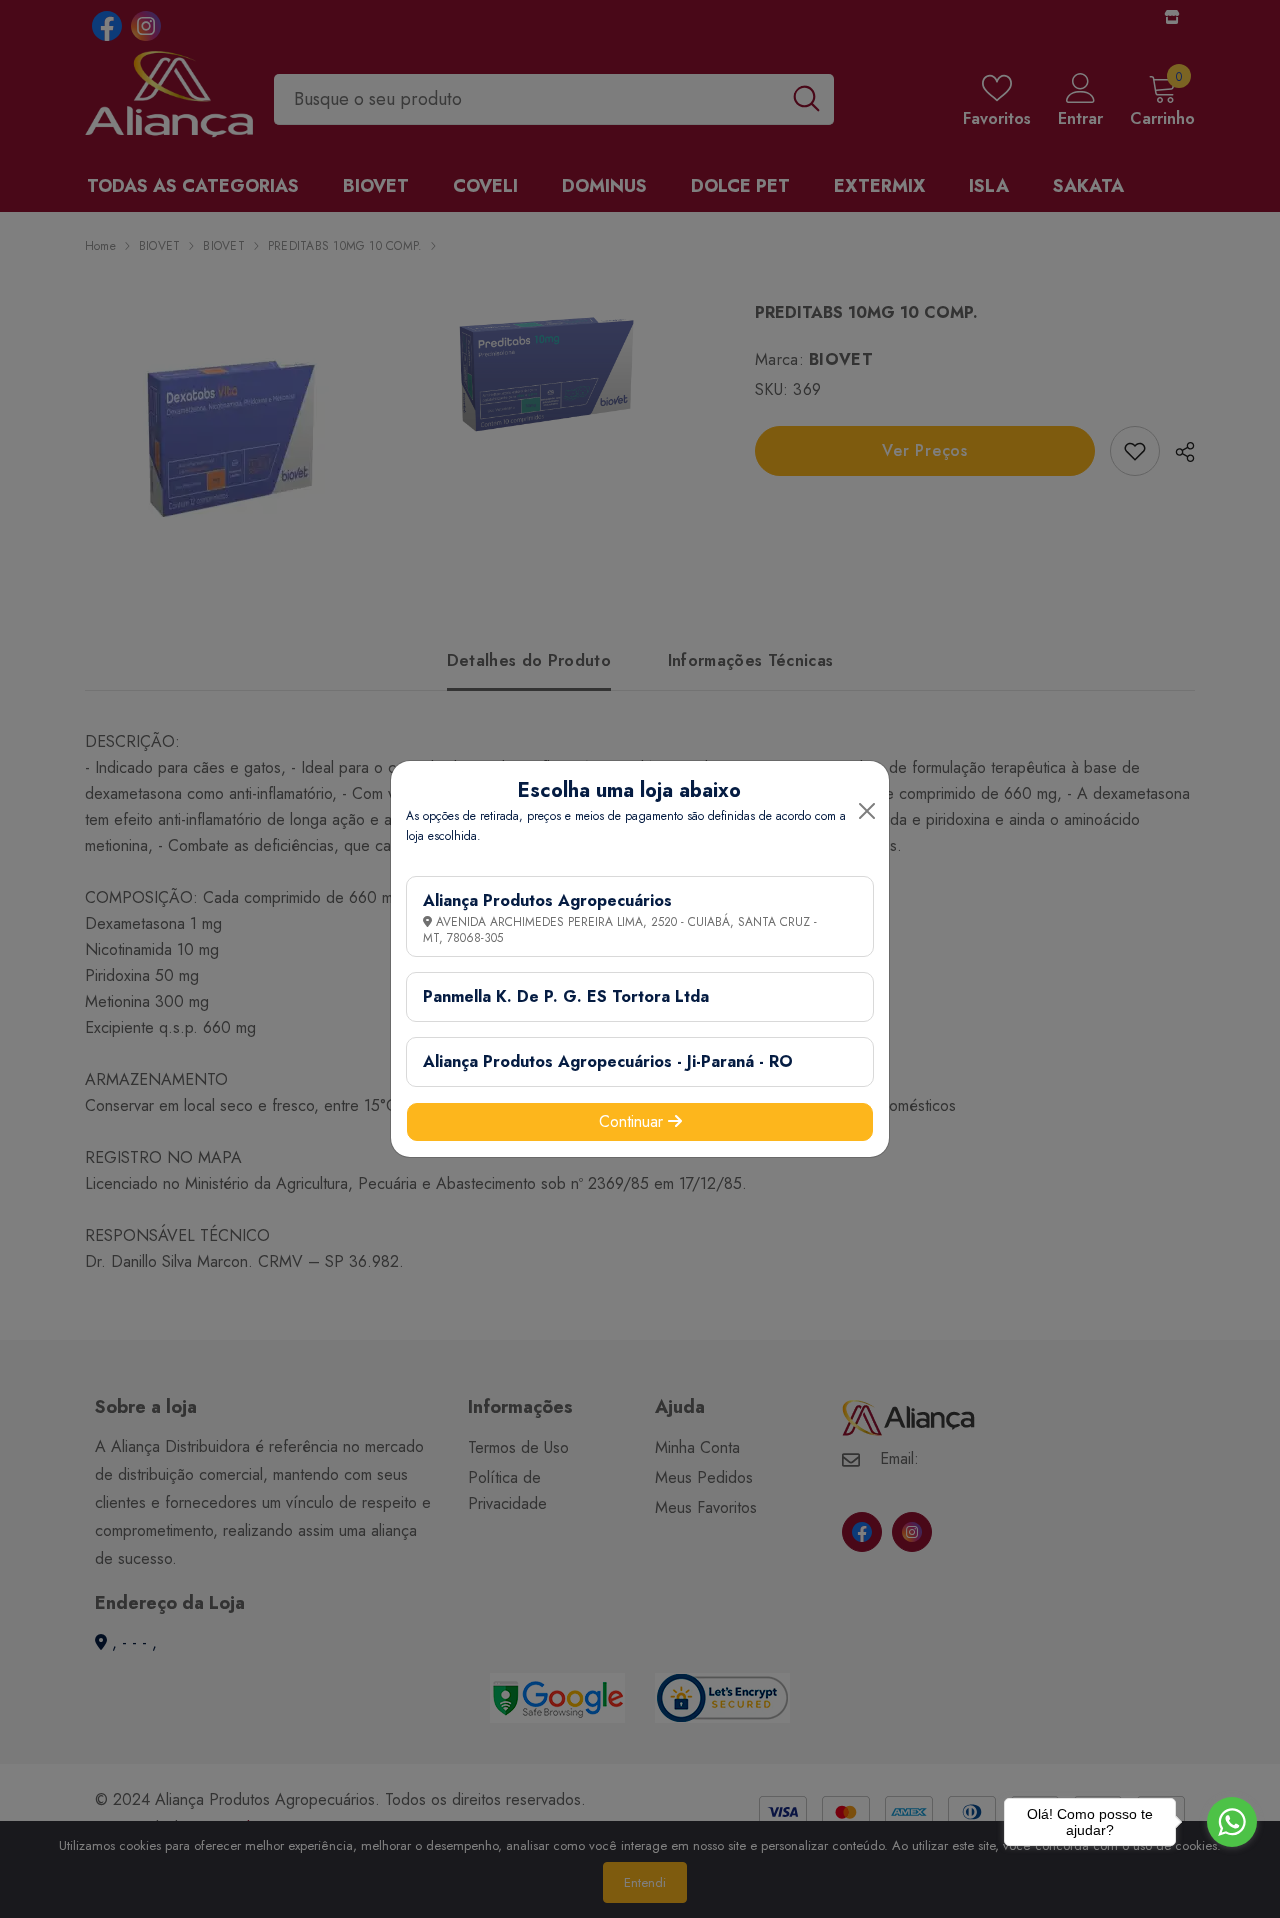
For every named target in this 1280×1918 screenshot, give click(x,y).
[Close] (867, 811)
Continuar (633, 1121)
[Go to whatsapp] (1232, 1822)
